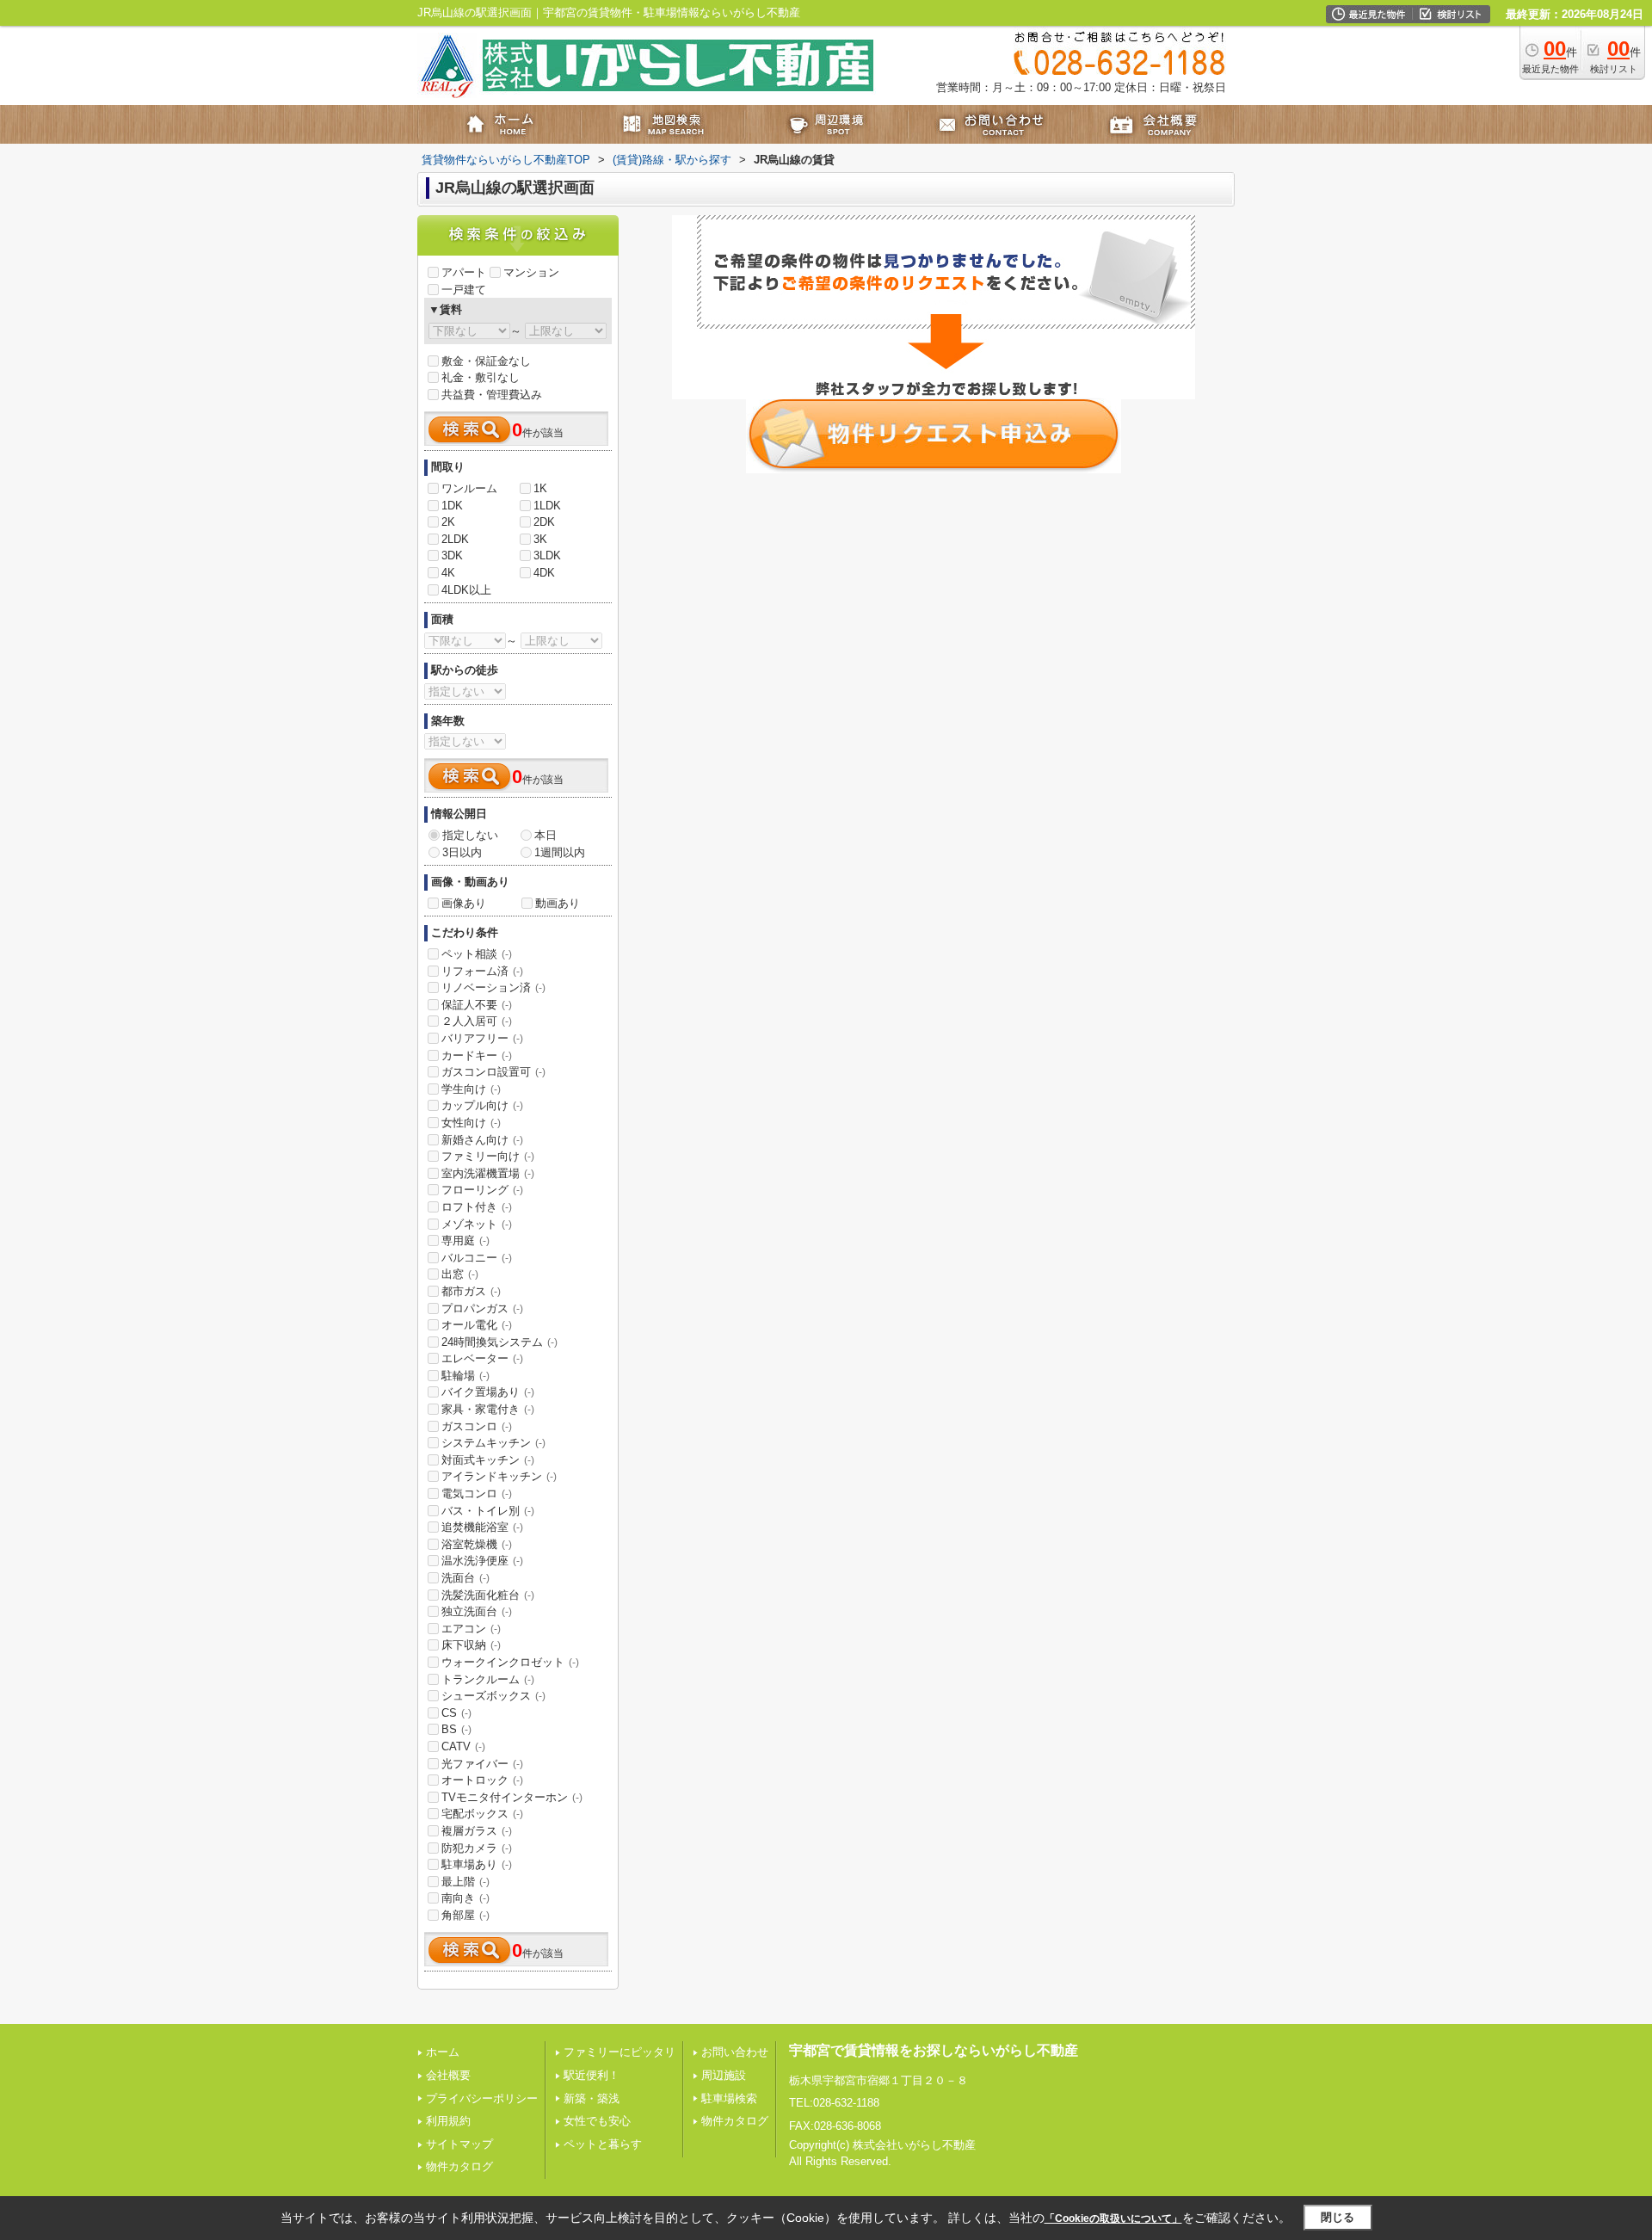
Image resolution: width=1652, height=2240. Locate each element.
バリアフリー (482, 1038)
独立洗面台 (477, 1611)
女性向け (471, 1123)
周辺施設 (724, 2075)
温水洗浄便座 (482, 1561)
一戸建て (464, 290)
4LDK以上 (466, 590)
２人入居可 (477, 1021)
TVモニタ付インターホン (512, 1797)
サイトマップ (459, 2144)
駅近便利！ (592, 2075)
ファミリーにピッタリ (619, 2052)
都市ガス (471, 1291)
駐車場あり (477, 1864)
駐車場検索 (729, 2098)
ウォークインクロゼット (510, 1662)
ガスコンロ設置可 (493, 1072)
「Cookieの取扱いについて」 (1113, 2218)
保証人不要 (477, 1005)
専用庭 (465, 1240)
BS (456, 1729)
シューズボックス (493, 1696)
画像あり (464, 903)
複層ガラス (477, 1831)
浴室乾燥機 (477, 1544)
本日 (546, 835)
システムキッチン (493, 1443)
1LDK (547, 506)
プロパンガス (482, 1308)
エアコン (471, 1629)
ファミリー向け (488, 1156)
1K (540, 488)
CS (456, 1713)
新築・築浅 (592, 2098)
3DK (452, 555)
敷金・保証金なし (486, 361)
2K (448, 522)
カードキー (477, 1055)
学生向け (471, 1089)
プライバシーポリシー (482, 2098)
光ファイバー (482, 1764)
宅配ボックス (482, 1814)
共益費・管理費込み (492, 395)
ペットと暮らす (603, 2144)
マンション (531, 272)
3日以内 (462, 852)
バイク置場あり (488, 1392)
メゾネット (477, 1224)
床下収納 (471, 1645)
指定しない (470, 835)
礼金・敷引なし (481, 377)
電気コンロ (477, 1493)
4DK (544, 573)
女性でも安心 (597, 2121)
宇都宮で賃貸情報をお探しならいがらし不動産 (934, 2050)
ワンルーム (469, 488)
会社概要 (448, 2075)
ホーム (443, 2052)
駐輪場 (465, 1376)
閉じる (1338, 2217)
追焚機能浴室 (482, 1527)
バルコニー (477, 1258)
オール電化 (477, 1325)
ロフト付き (477, 1207)
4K (448, 573)
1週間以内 (560, 852)
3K (540, 539)
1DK (452, 506)
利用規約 (448, 2121)
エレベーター (482, 1358)
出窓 (460, 1274)
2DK (544, 522)
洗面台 (465, 1578)
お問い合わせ (735, 2052)
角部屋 (465, 1915)
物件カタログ (459, 2166)
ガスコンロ (477, 1426)
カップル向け (482, 1105)
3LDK (547, 555)
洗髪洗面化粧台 (488, 1595)
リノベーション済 (493, 987)
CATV (463, 1746)
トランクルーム (488, 1679)
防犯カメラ (477, 1848)
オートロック (482, 1780)
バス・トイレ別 (488, 1511)
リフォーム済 (482, 971)
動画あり (558, 903)
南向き (465, 1898)
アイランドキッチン (499, 1476)
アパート (464, 272)
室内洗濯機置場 (488, 1173)
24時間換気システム (499, 1342)
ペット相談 (477, 954)
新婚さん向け (482, 1140)
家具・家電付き (488, 1409)
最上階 (465, 1882)
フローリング (482, 1190)
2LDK (455, 539)
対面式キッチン (488, 1460)
